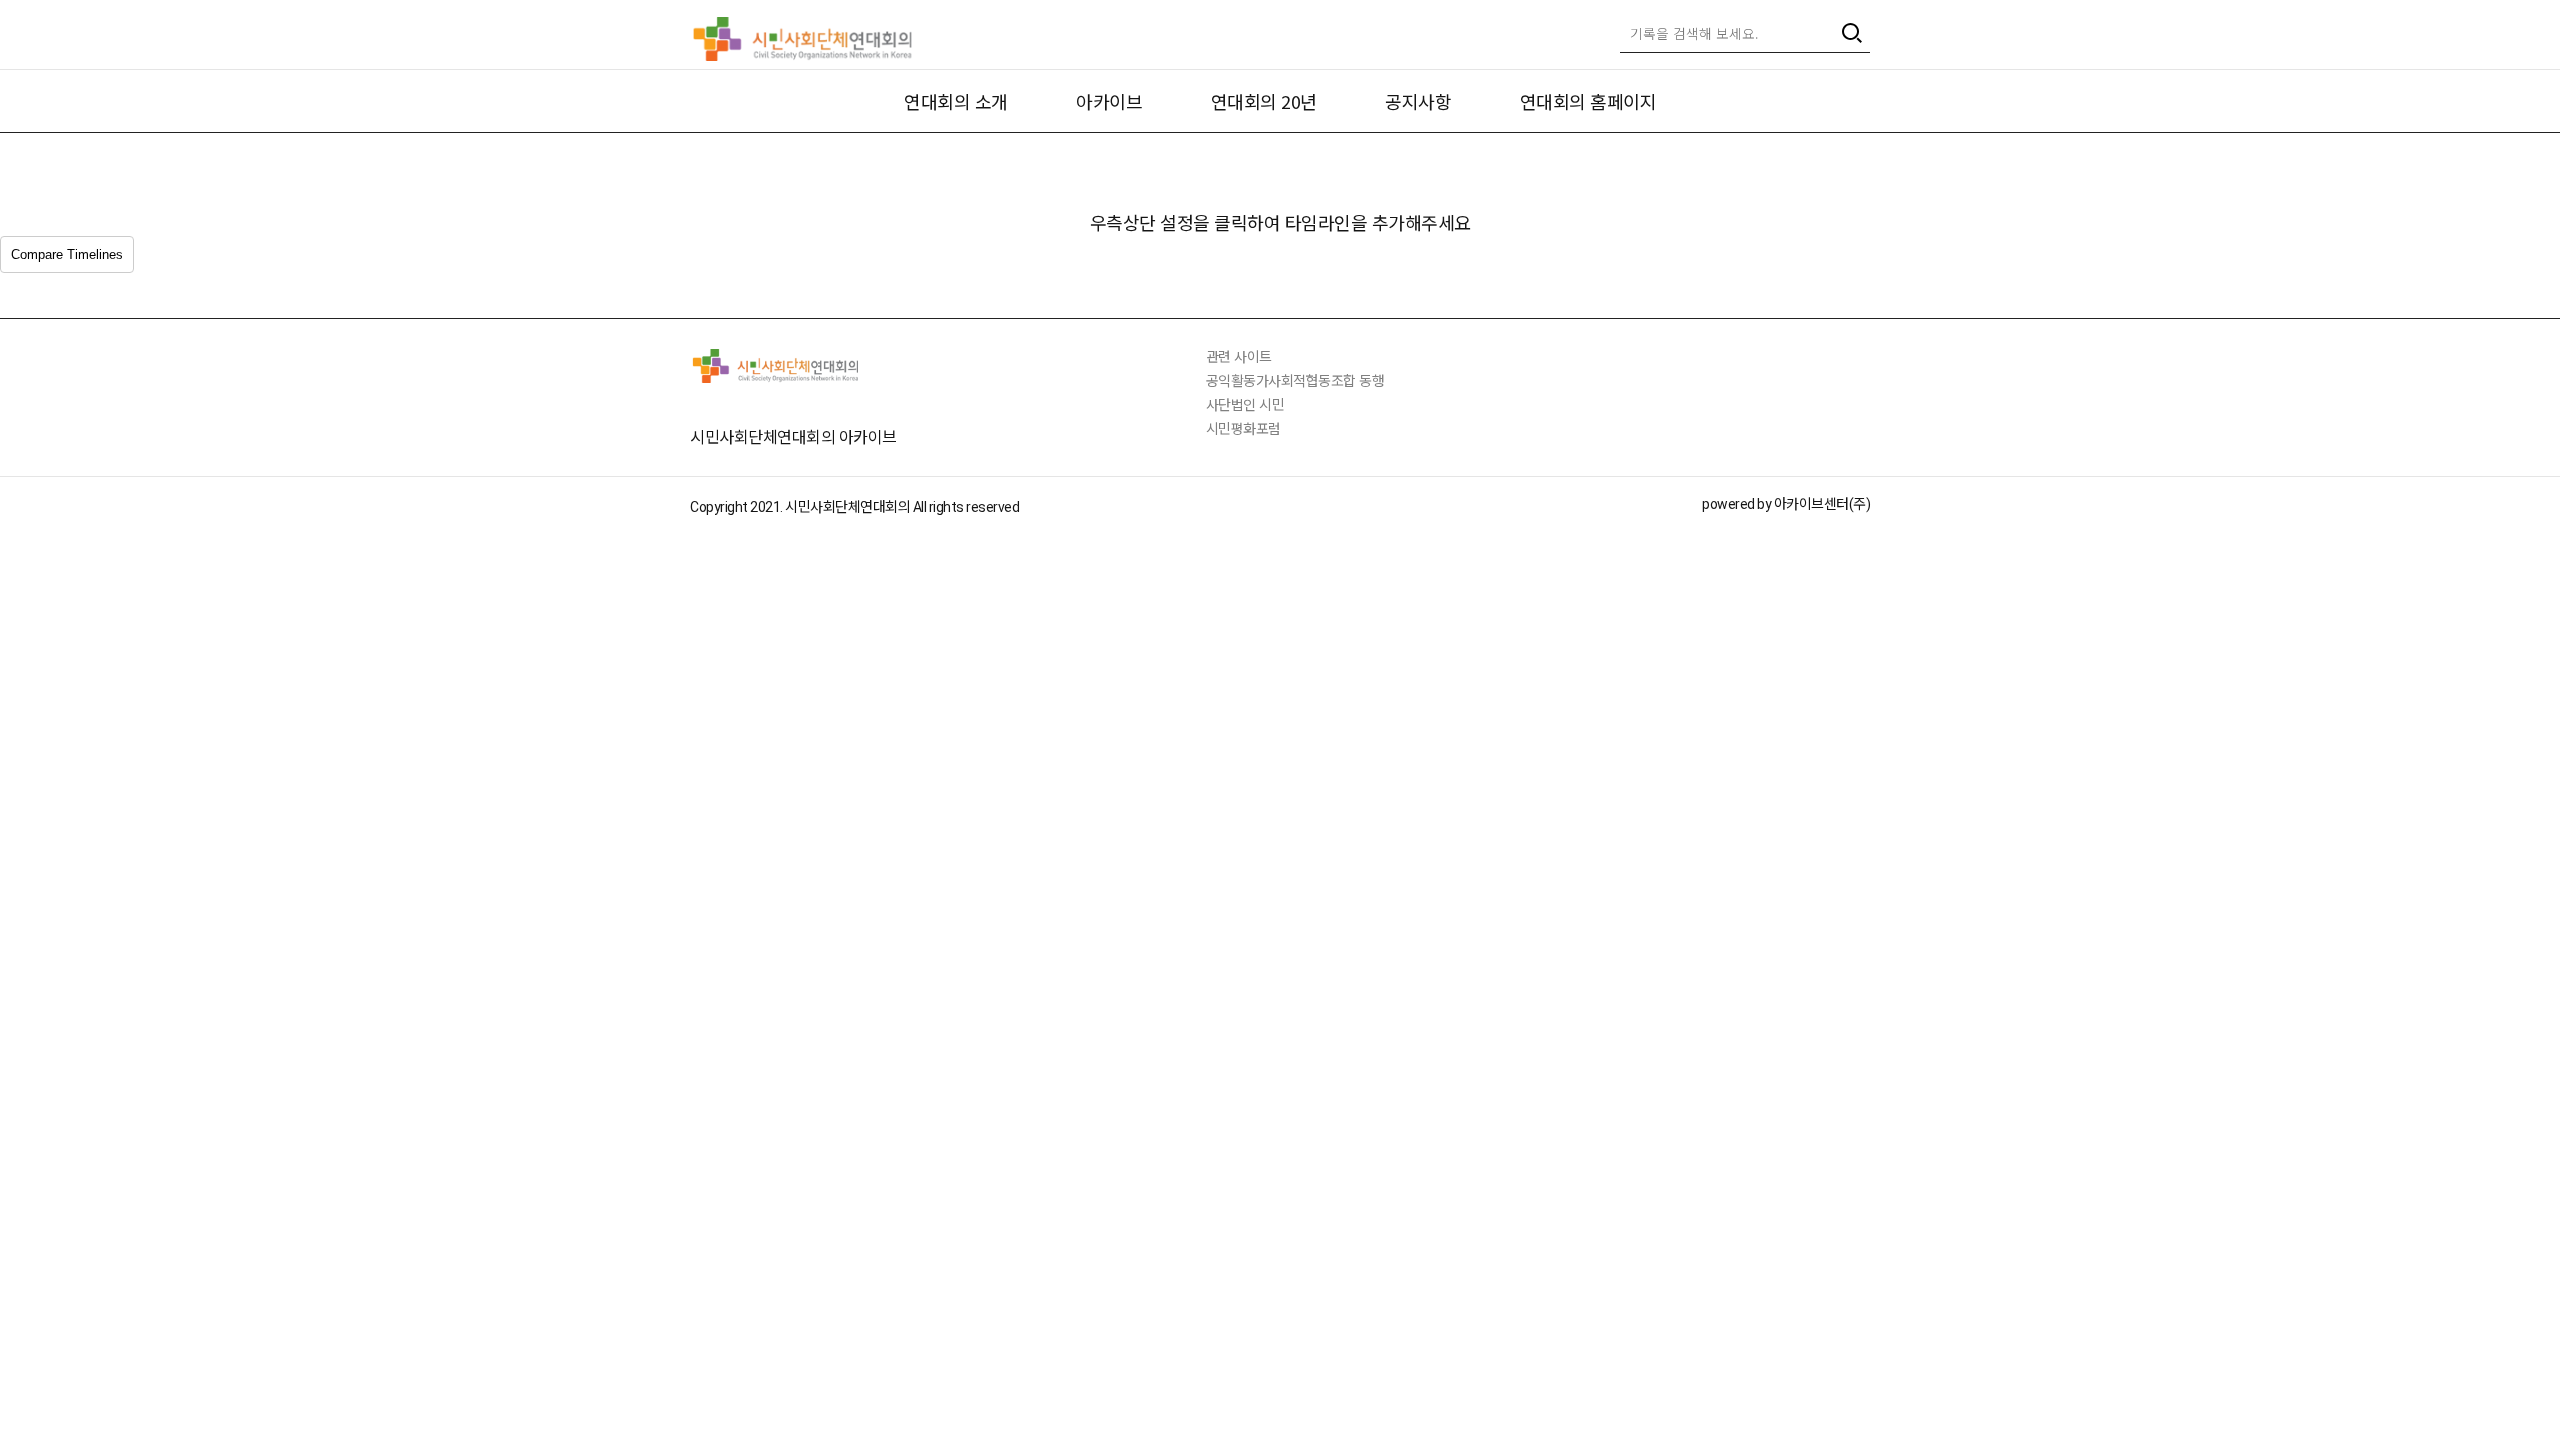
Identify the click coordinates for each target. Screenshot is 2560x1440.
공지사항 (1418, 101)
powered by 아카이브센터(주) (1786, 504)
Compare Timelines (67, 254)
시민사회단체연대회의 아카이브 (793, 436)
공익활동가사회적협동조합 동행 (1295, 380)
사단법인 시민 (1245, 404)
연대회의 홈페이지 (1588, 101)
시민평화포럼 (1243, 428)
